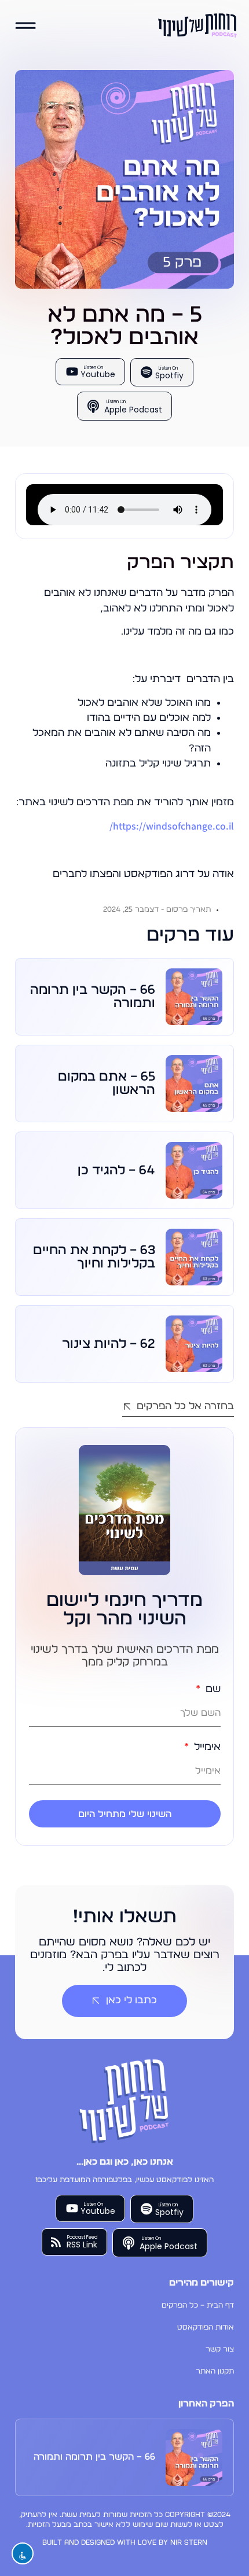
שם (212, 1689)
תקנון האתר (215, 2372)
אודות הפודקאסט (206, 2328)
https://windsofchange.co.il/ (172, 826)
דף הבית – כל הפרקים (198, 2306)
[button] (26, 26)
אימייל (206, 1747)
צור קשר (220, 2350)
